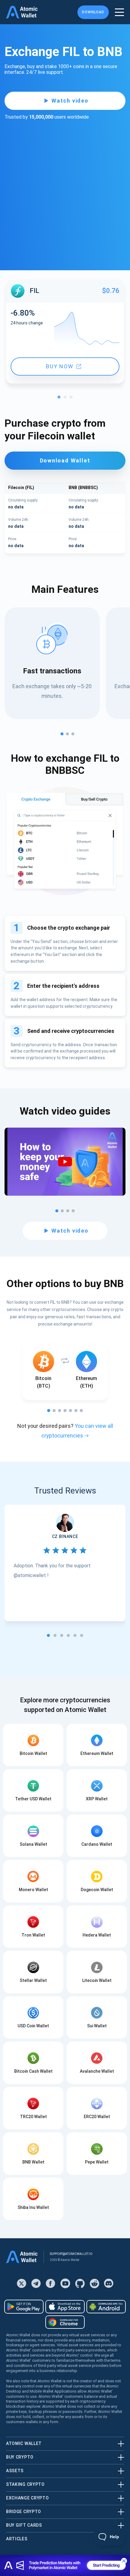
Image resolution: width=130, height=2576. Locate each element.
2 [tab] (67, 399)
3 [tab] (73, 399)
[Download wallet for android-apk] (106, 2307)
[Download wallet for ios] (65, 2307)
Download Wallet (65, 460)
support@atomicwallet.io (71, 2254)
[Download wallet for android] (24, 2307)
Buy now (60, 366)
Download (93, 12)
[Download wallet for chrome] (65, 2322)
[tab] (48, 1635)
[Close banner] (124, 2561)
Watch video (70, 101)
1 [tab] (60, 399)
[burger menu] (119, 12)
